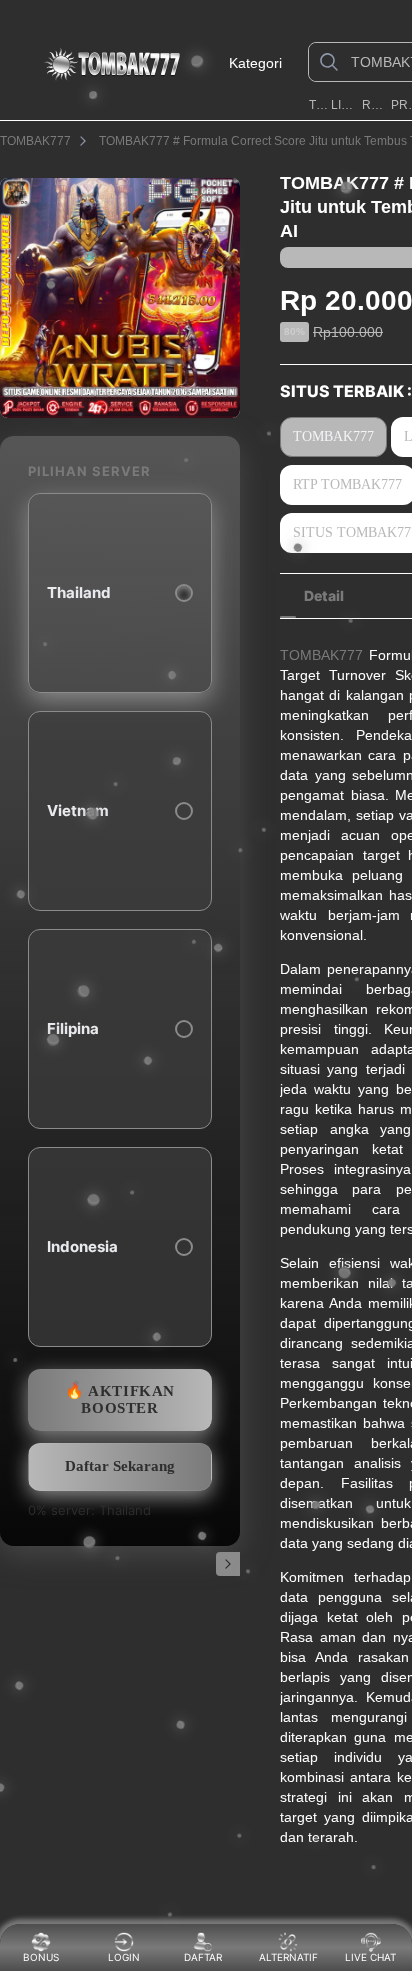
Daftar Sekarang (120, 1466)
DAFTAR (206, 1957)
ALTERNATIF (288, 1957)
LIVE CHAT (370, 1957)
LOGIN (124, 1957)
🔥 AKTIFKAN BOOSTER (120, 1399)
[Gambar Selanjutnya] (228, 1564)
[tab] (324, 596)
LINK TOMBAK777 (344, 105)
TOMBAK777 (318, 105)
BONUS (41, 1957)
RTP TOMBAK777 (375, 105)
